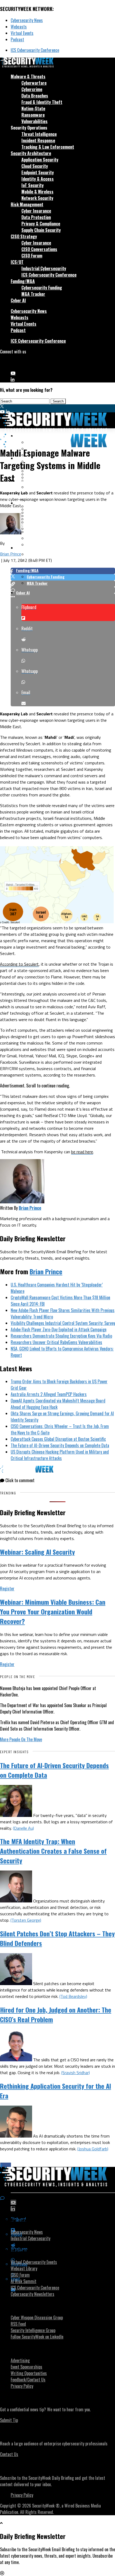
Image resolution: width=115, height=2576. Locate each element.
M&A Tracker (33, 294)
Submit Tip (9, 2420)
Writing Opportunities (29, 2373)
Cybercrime (32, 89)
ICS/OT (17, 262)
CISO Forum (32, 256)
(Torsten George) (26, 1920)
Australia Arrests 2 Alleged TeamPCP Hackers (49, 1394)
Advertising (20, 2360)
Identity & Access (38, 179)
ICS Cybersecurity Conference (35, 50)
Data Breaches (35, 96)
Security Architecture (31, 153)
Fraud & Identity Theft (42, 102)
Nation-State (33, 108)
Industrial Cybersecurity (44, 268)
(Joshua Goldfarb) (93, 2149)
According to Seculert (19, 964)
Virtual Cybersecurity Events (34, 2262)
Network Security (37, 198)
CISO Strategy (24, 236)
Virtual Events (22, 33)
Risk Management (27, 204)
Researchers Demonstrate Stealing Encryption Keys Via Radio (61, 1336)
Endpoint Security (38, 172)
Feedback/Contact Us (28, 2380)
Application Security (40, 160)
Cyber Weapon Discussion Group (37, 2317)
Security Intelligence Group (33, 2330)
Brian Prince (11, 554)
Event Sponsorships (26, 2367)
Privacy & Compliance (41, 224)
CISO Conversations (39, 249)
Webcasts (19, 27)
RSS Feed (18, 2324)
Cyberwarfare (34, 83)
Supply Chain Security (41, 230)
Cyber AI (18, 300)
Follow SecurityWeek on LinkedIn (37, 2337)
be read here (82, 1152)
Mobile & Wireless (37, 192)
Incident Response (38, 140)
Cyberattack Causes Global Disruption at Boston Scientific (58, 1439)
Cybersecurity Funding (42, 288)
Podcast (17, 39)
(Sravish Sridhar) (76, 2073)
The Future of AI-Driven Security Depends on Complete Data (60, 1445)
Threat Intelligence (39, 134)
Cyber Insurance (36, 211)
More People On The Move (21, 1739)
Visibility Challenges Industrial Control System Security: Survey (63, 1323)
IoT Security (32, 185)
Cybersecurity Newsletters (32, 2294)
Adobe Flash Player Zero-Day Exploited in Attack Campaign (59, 1329)
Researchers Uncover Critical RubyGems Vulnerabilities (56, 1342)
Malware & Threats (28, 76)
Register (7, 1589)
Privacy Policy (22, 2386)
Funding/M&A (23, 281)
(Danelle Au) (23, 1828)
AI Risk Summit (24, 2281)
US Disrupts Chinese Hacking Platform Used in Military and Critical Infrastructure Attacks (60, 1455)
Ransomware (33, 115)
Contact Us (9, 2454)
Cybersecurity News (27, 20)
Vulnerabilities (34, 121)
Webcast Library (24, 2268)
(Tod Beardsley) (73, 1996)
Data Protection (36, 217)
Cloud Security (35, 166)
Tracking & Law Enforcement (48, 147)
